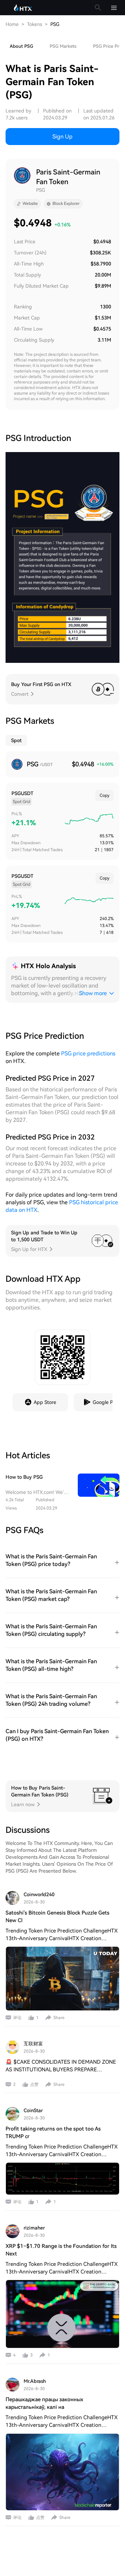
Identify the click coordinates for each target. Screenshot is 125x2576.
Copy (105, 795)
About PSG (21, 46)
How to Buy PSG (24, 1477)
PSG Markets (63, 46)
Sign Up (62, 137)
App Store (45, 1402)
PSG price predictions (88, 1053)
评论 (17, 2018)
